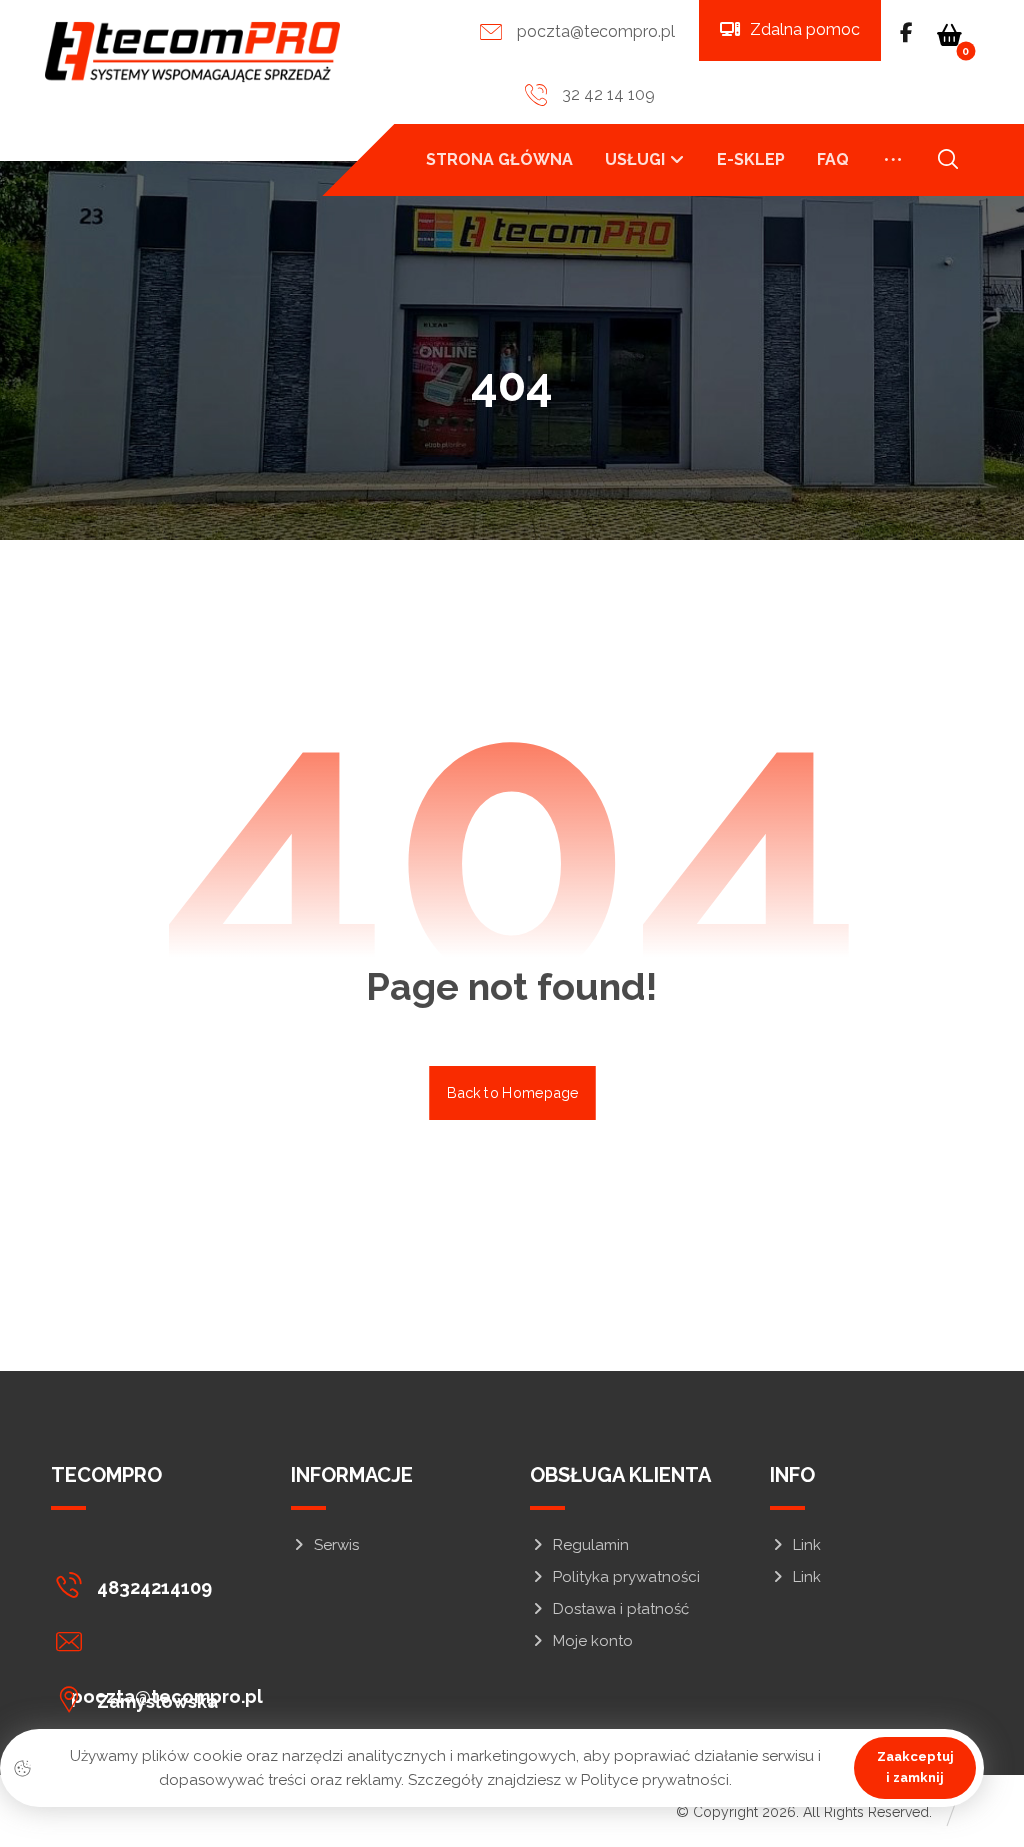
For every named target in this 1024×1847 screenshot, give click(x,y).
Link (807, 1545)
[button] (950, 35)
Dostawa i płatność (621, 1609)
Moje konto (593, 1641)
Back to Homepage (512, 1092)
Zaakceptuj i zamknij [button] (915, 1767)
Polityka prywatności (626, 1577)
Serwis (336, 1545)
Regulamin (591, 1545)
